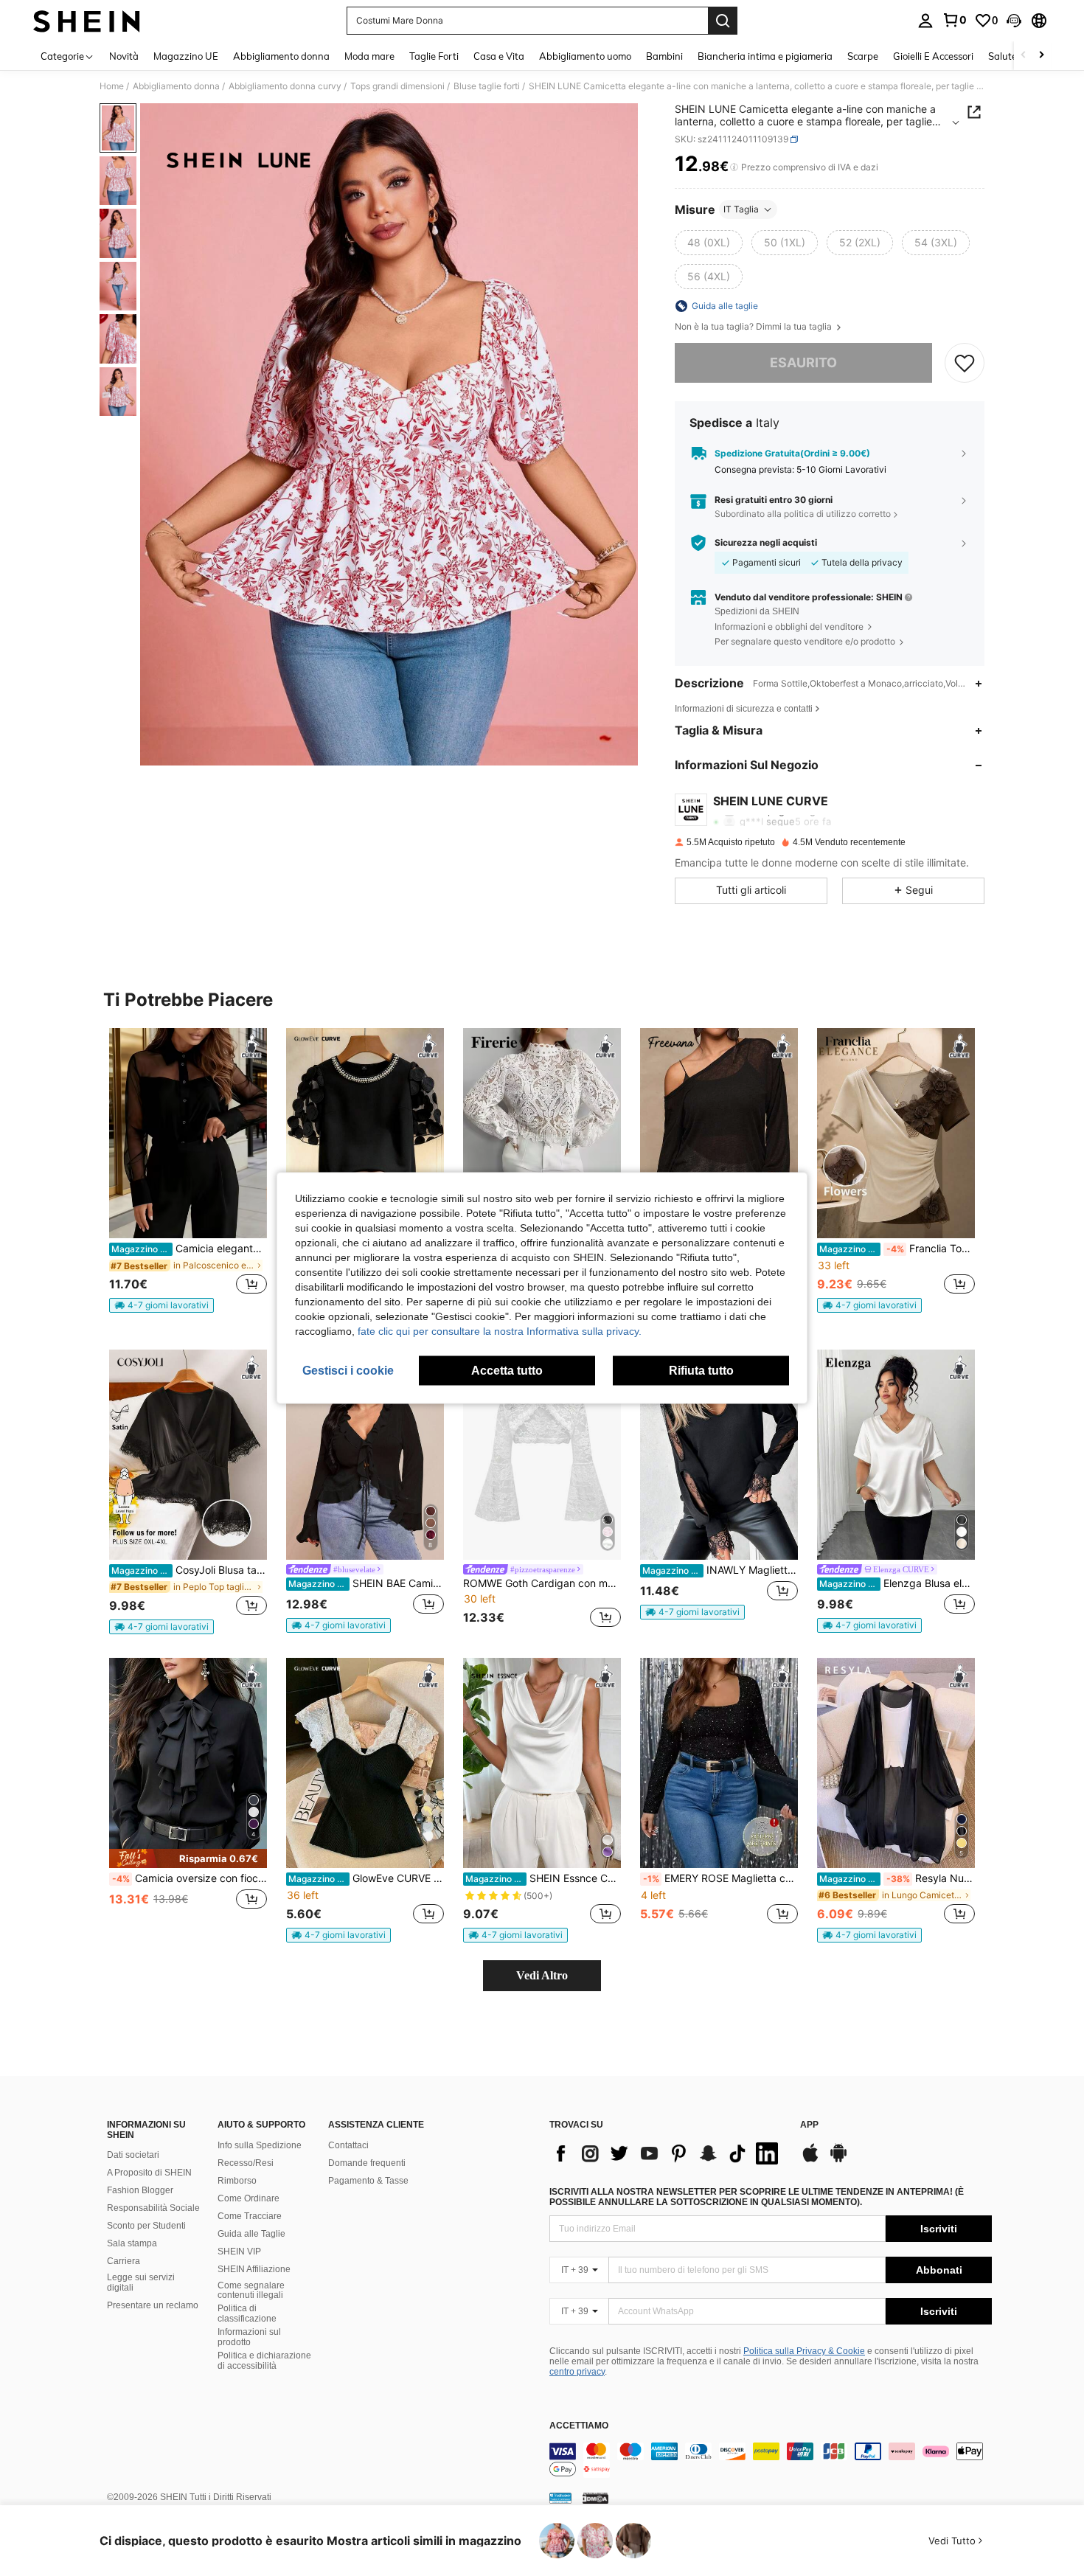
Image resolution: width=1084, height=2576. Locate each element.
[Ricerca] (723, 21)
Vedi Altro (542, 1975)
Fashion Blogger (140, 2190)
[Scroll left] (1024, 56)
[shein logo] (87, 21)
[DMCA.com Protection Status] (595, 2498)
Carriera (124, 2261)
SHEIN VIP (239, 2252)
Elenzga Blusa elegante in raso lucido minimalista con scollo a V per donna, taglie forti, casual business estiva (897, 1583)
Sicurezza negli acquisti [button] (766, 543)
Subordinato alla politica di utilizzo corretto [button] (803, 514)
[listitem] (188, 1170)
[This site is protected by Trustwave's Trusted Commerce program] (560, 2498)
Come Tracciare (250, 2216)
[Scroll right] (1041, 56)
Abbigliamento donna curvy (285, 86)
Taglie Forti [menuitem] (434, 56)
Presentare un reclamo (153, 2305)
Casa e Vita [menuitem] (499, 56)
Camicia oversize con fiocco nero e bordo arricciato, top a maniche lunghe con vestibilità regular (190, 1878)
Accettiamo (579, 2426)
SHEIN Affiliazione (254, 2269)
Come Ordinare (249, 2198)
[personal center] (925, 21)
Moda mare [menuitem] (369, 56)
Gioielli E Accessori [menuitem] (933, 56)
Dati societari (133, 2155)
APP (809, 2125)
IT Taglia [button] (741, 209)
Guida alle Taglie (251, 2234)
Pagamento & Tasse (368, 2181)
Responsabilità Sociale (153, 2208)
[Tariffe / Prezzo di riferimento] (734, 167)
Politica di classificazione (247, 2313)
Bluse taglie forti (487, 86)
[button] (1014, 21)
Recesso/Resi (246, 2163)
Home (112, 86)
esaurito (803, 362)
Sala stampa (132, 2243)
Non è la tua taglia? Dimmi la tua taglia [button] (754, 327)
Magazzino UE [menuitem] (186, 56)
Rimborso (237, 2181)
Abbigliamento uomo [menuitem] (585, 56)
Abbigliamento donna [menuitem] (281, 56)
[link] (954, 20)
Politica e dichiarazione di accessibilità (264, 2361)
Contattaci (348, 2145)
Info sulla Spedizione (260, 2145)
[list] (667, 2153)
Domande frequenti (367, 2163)
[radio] (709, 243)
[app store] (810, 2160)
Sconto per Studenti (146, 2226)
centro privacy (577, 2372)
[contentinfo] (771, 2460)
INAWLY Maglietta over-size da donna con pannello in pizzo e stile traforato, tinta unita (720, 1570)
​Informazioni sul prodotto (249, 2337)
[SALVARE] (965, 363)
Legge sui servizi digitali (141, 2282)
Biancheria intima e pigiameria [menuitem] (765, 56)
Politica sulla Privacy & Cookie (804, 2351)
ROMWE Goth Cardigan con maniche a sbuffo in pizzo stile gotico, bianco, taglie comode (542, 1583)
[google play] (838, 2160)
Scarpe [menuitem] (863, 56)
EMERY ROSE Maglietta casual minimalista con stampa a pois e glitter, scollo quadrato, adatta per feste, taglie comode (720, 1878)
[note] (161, 1305)
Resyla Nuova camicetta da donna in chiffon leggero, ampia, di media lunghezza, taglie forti (897, 1878)
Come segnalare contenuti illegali (251, 2291)
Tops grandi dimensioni (397, 86)
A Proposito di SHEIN (149, 2173)
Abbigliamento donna (176, 86)
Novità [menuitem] (124, 56)
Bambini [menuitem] (664, 56)
